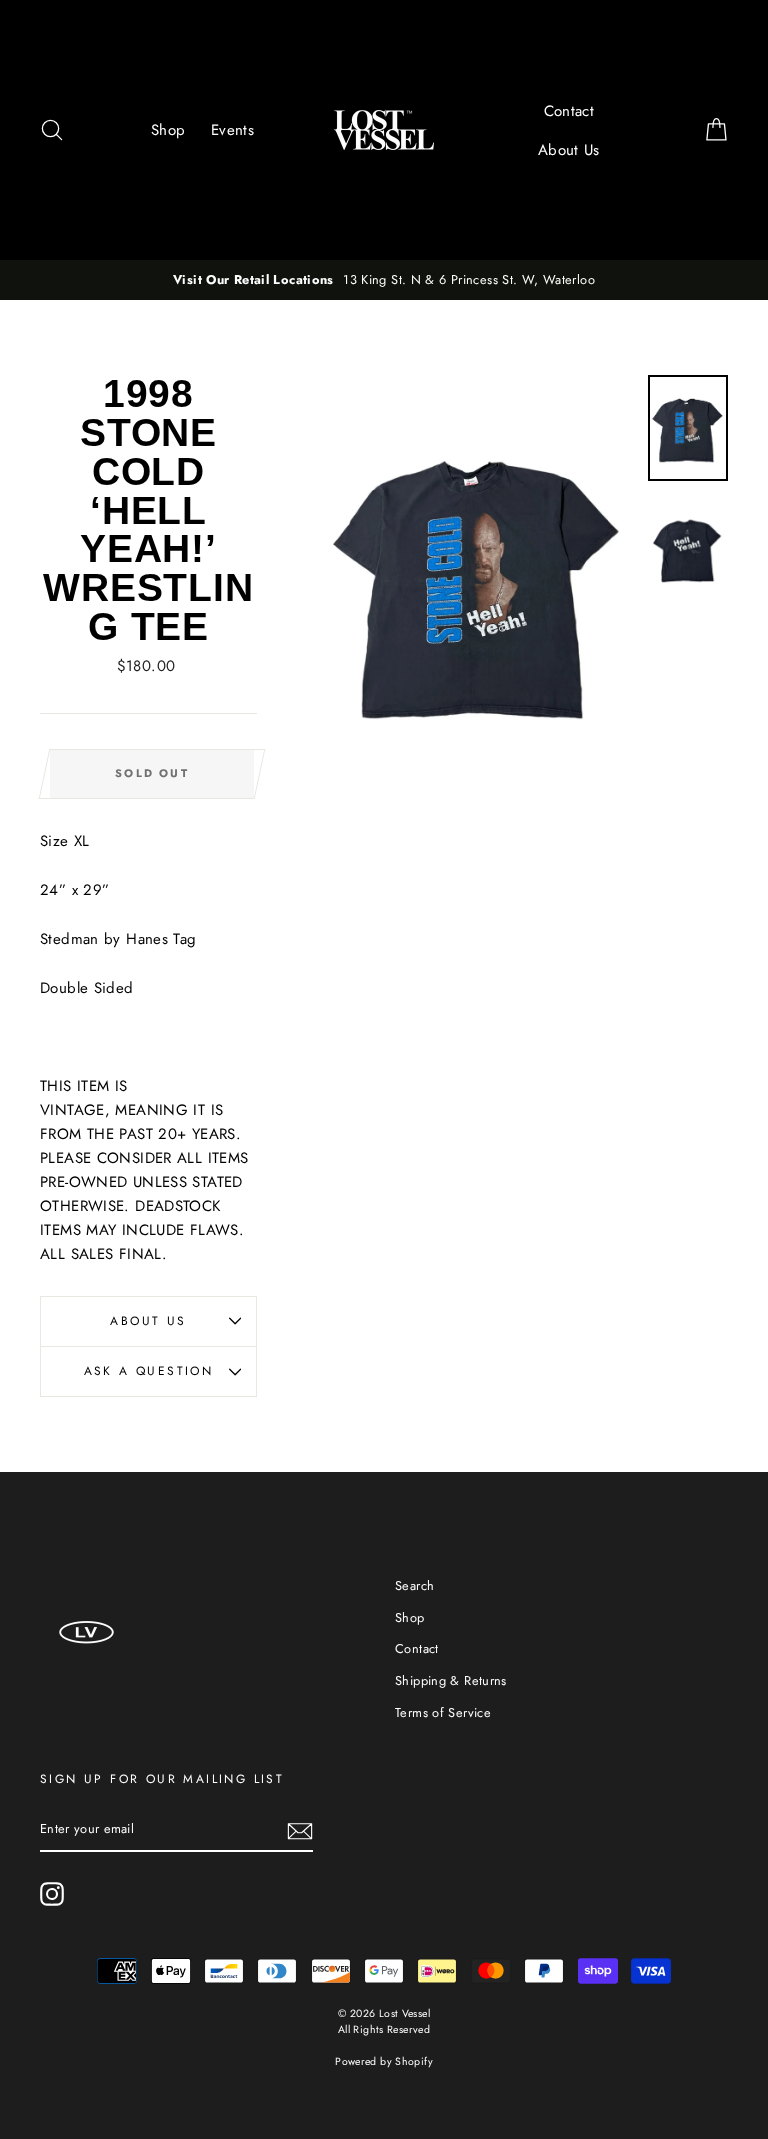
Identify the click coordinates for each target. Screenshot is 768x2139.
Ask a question (149, 1371)
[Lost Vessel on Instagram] (52, 1894)
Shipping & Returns (451, 1680)
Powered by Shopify (384, 2061)
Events (232, 130)
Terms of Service (443, 1712)
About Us (569, 150)
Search (414, 1585)
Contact (569, 111)
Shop (168, 130)
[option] (384, 280)
